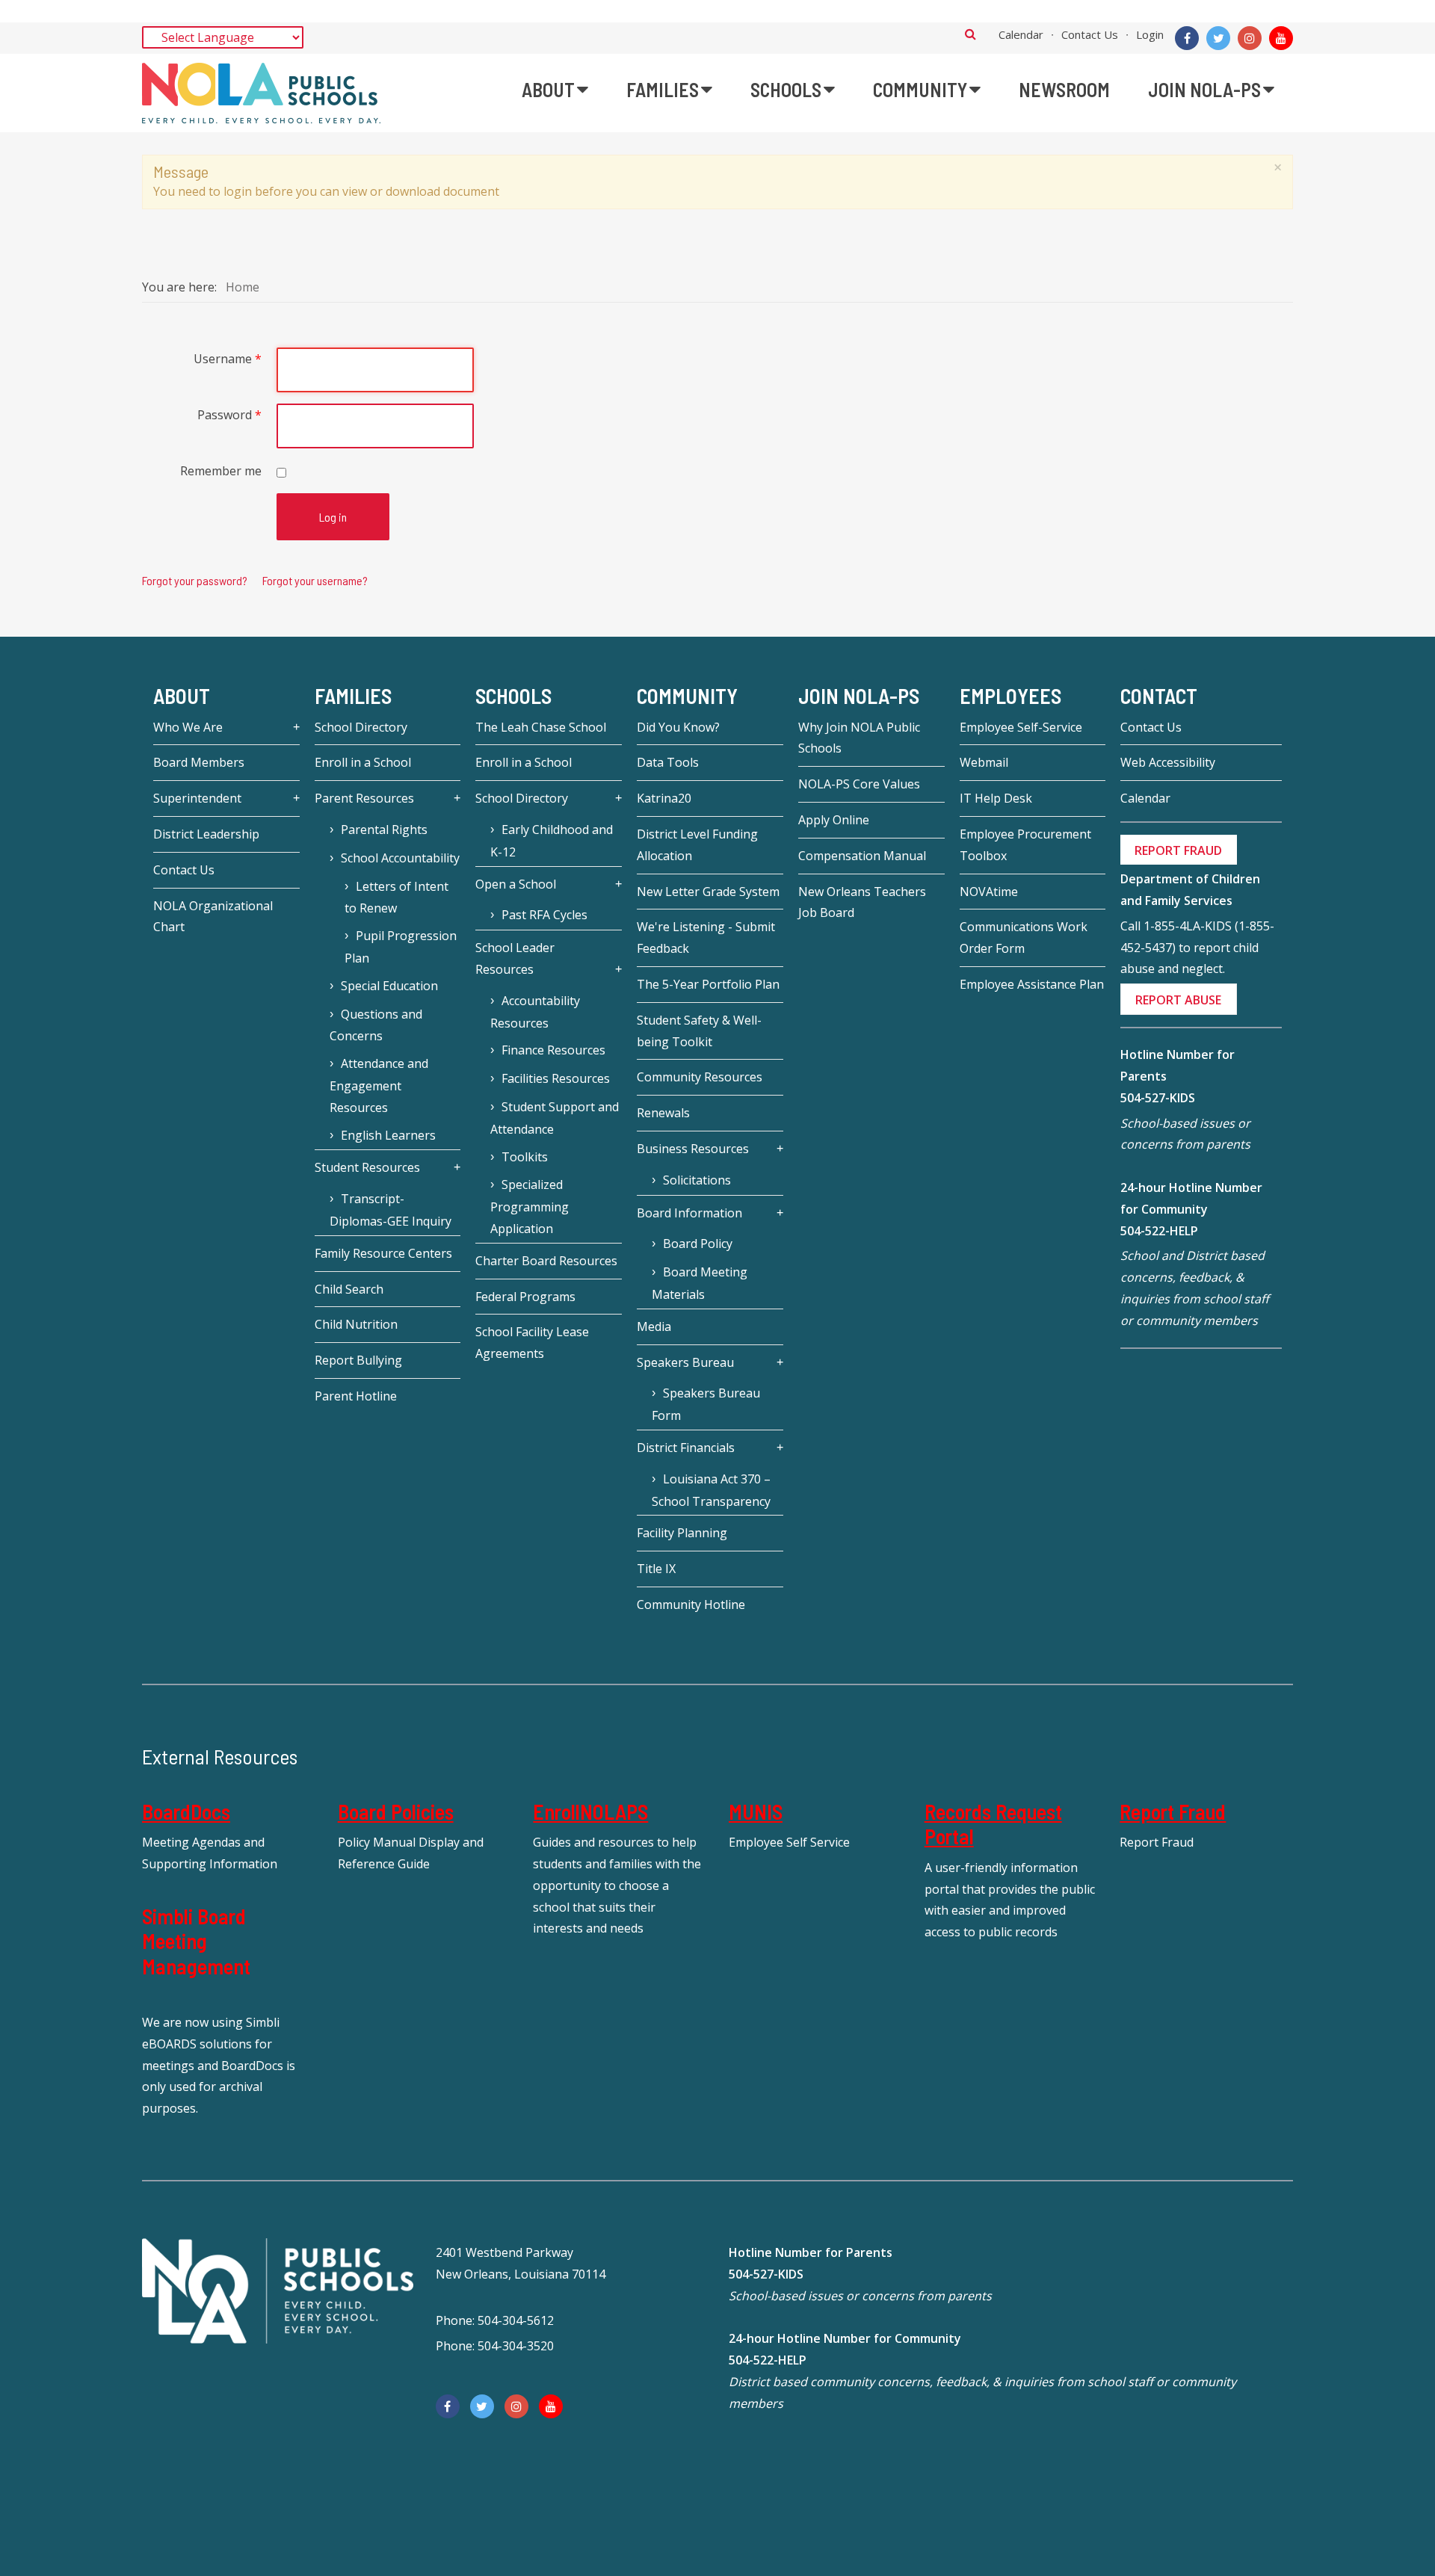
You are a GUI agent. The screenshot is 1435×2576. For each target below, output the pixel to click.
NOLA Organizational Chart (213, 917)
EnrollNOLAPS (590, 1811)
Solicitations (697, 1180)
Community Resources (700, 1077)
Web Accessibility (1168, 762)
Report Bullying (358, 1360)
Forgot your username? (315, 580)
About (182, 696)
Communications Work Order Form (1024, 938)
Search (970, 34)
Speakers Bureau (685, 1362)
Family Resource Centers (383, 1253)
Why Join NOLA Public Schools (859, 738)
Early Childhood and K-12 (552, 841)
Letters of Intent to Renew (396, 898)
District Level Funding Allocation (697, 845)
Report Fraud (1173, 1811)
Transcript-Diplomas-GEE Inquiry (391, 1210)
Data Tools (668, 762)
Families (353, 696)
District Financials (686, 1448)
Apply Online (834, 820)
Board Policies (396, 1811)
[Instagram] (1250, 38)
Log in (333, 517)
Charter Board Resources (546, 1261)
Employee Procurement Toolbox (1025, 845)
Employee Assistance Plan (1032, 984)
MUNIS (756, 1811)
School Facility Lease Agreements (532, 1343)
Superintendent (197, 798)
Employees (1010, 696)
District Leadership (206, 834)
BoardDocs (186, 1811)
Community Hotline (691, 1604)
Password (229, 415)
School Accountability (400, 858)
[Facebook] (1187, 38)
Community (687, 696)
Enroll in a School (363, 762)
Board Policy (698, 1244)
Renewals (663, 1113)
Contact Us (1090, 34)
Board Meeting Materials (700, 1283)
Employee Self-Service (1021, 727)
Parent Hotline (356, 1396)
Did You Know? (678, 727)
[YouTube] (1281, 38)
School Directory (361, 727)
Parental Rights (384, 830)
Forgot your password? (195, 580)
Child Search (349, 1289)
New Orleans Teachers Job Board (862, 902)
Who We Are (188, 727)
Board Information (689, 1213)
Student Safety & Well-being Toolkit (699, 1031)
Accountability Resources (535, 1012)
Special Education (389, 986)
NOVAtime (989, 892)
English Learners (388, 1135)
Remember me (221, 471)
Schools (513, 696)
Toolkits (525, 1157)
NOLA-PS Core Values (859, 784)
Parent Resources (364, 798)
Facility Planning (682, 1533)
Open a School (516, 884)
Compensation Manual (862, 856)
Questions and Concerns (376, 1025)
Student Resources (367, 1167)
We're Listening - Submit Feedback (706, 938)
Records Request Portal (993, 1824)
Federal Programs (525, 1297)
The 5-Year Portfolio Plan (708, 984)
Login (1150, 34)
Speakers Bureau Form (706, 1404)
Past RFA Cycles (544, 915)
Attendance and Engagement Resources (379, 1085)
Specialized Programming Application (530, 1207)
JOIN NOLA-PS (859, 696)
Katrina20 (664, 798)
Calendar (1021, 34)
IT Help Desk (996, 798)
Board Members (199, 762)
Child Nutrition (356, 1324)
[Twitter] (1218, 38)
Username (228, 359)
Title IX (656, 1569)
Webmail (984, 762)
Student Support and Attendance (555, 1118)
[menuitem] (555, 90)
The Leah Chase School (541, 727)
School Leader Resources (515, 958)
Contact (1159, 696)
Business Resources (693, 1149)
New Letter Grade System (708, 892)
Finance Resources (553, 1050)
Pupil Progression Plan (401, 947)
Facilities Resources (556, 1078)
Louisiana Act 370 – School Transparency (711, 1490)
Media (654, 1326)
